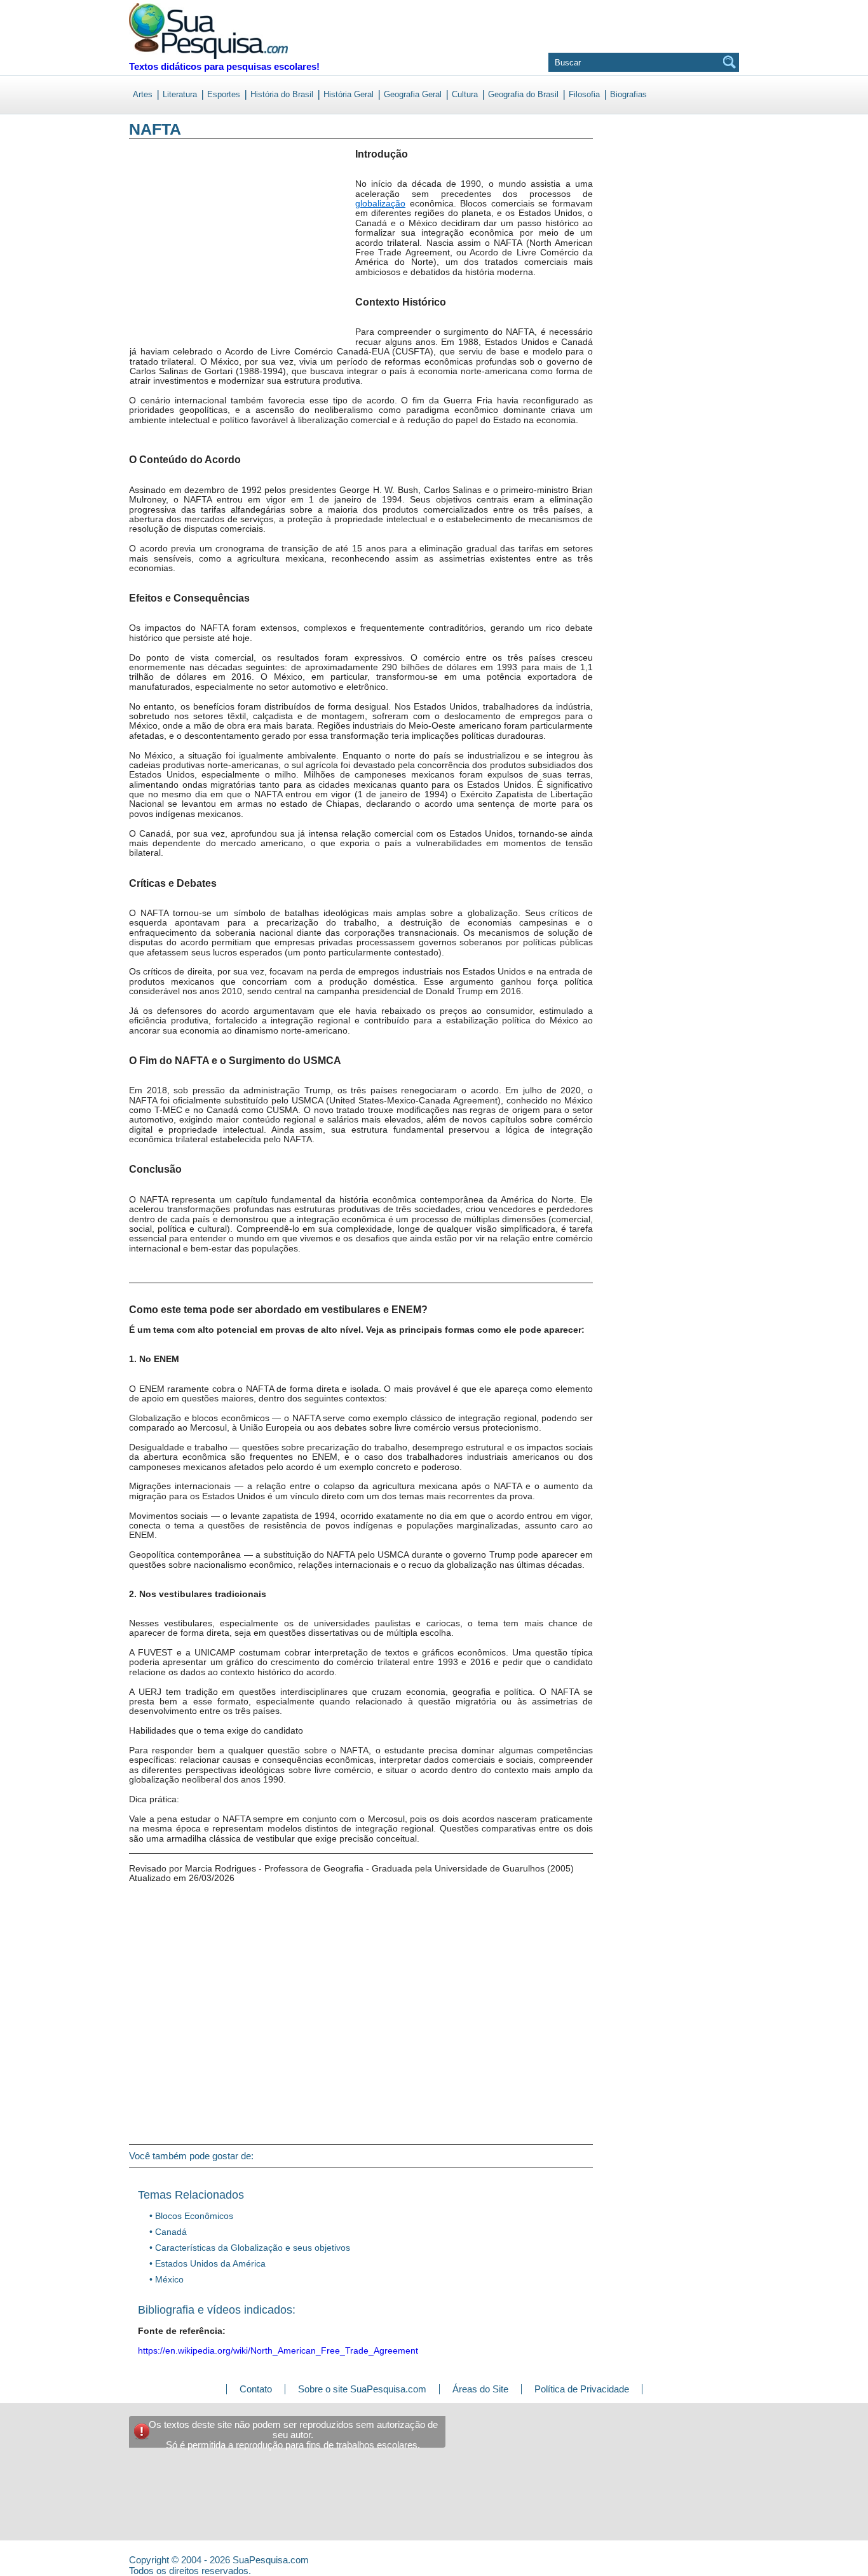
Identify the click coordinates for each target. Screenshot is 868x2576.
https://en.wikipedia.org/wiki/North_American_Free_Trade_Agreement (278, 2350)
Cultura (465, 94)
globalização (380, 203)
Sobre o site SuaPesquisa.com (362, 2389)
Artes (143, 94)
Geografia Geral (413, 94)
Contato (256, 2389)
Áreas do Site (480, 2389)
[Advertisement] (181, 253)
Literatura (180, 94)
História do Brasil (282, 94)
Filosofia (584, 94)
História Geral (349, 94)
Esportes (224, 94)
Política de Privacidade (582, 2389)
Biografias (628, 94)
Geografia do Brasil (523, 94)
